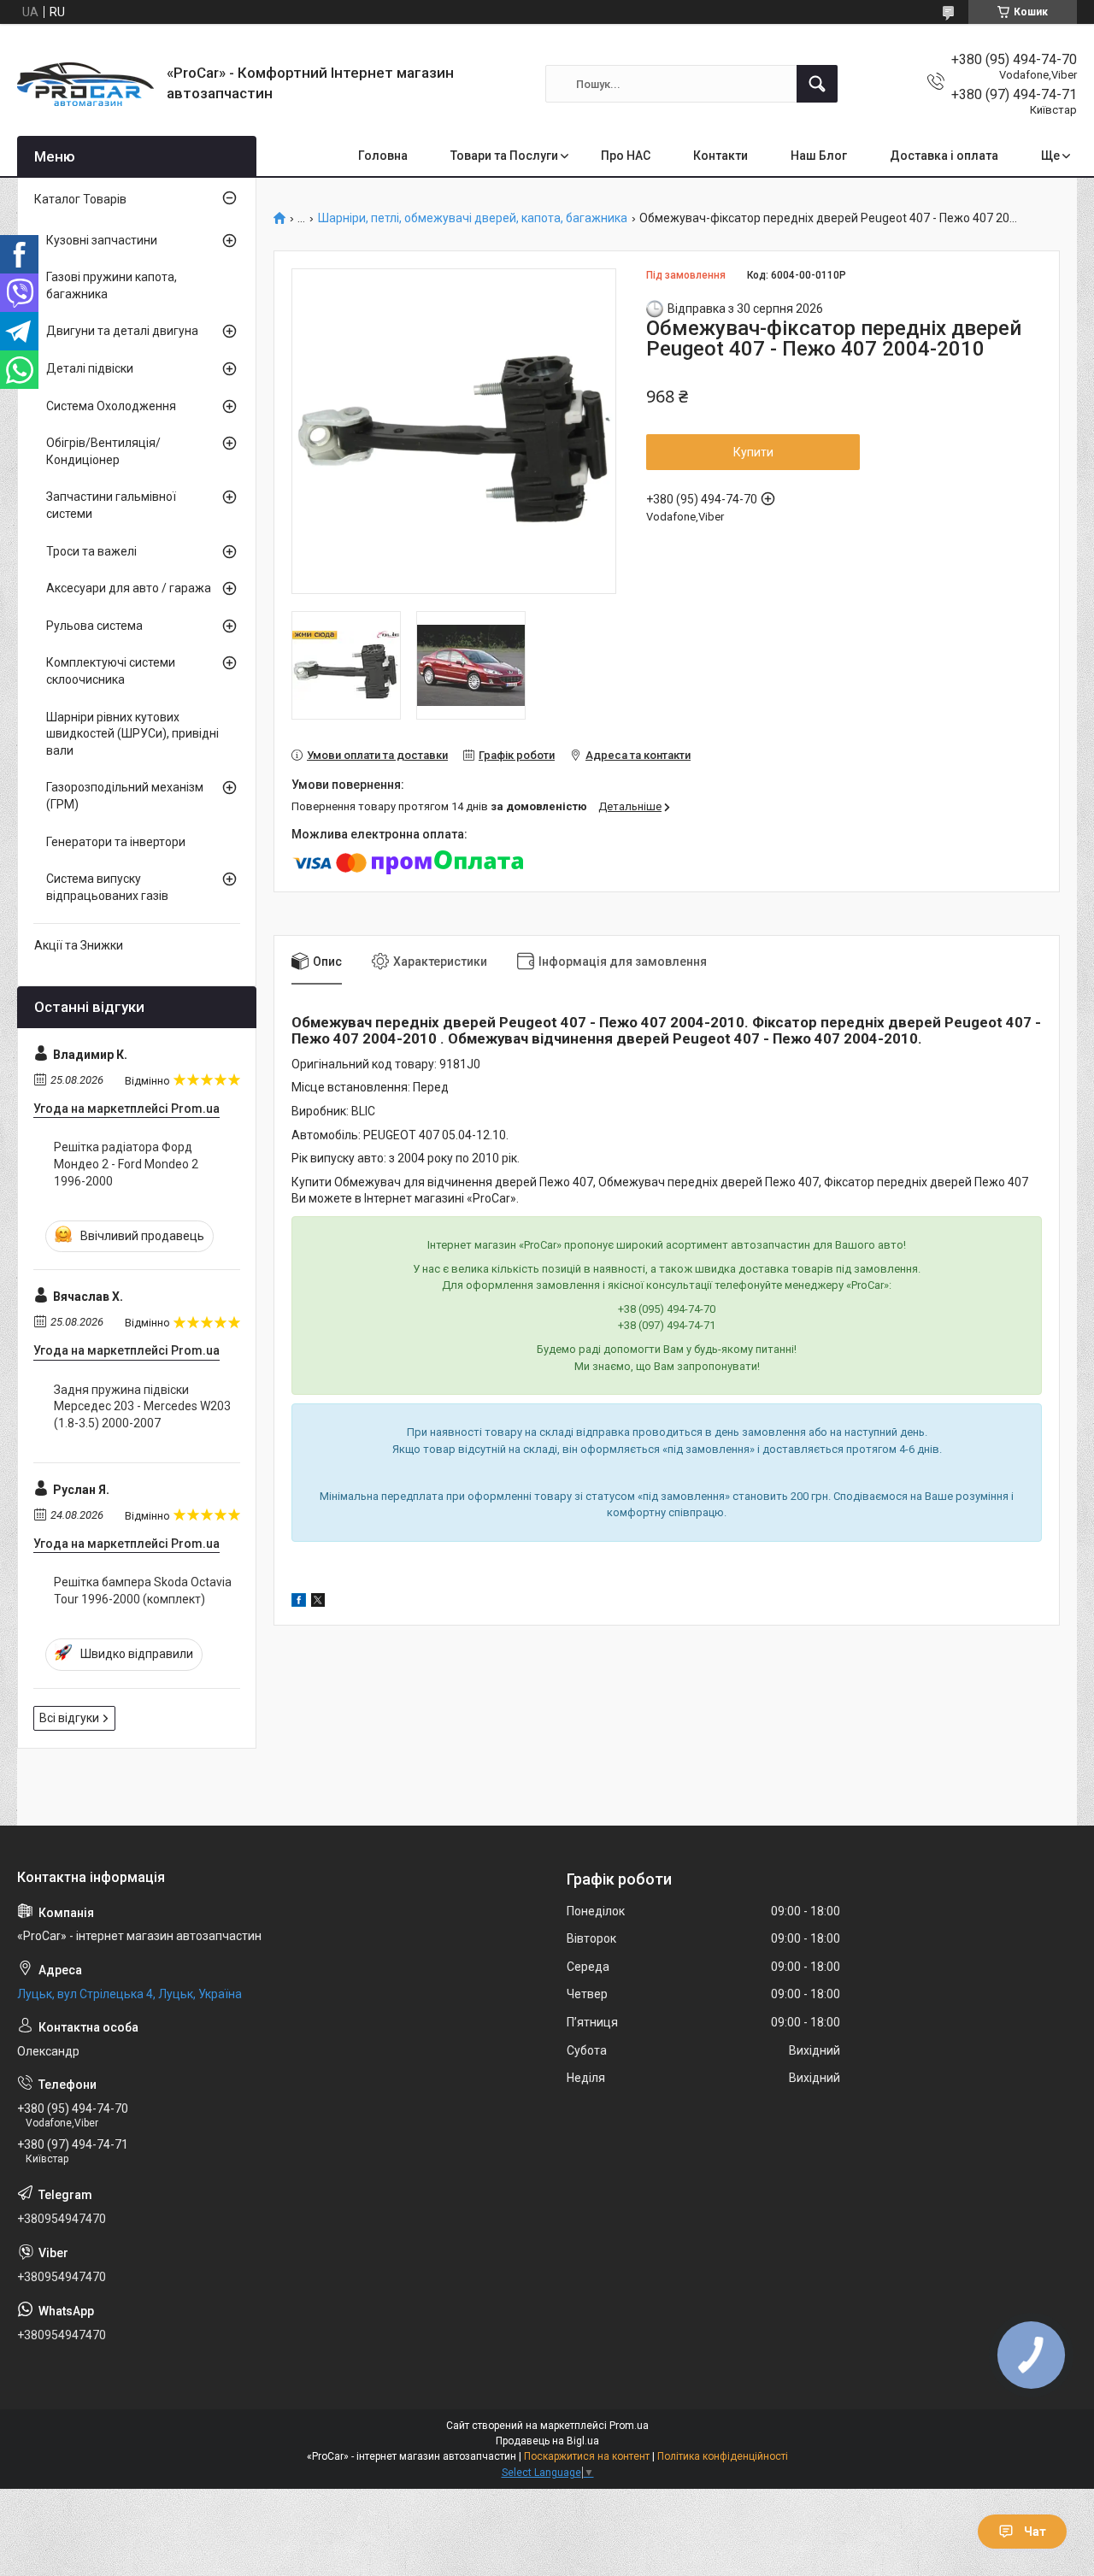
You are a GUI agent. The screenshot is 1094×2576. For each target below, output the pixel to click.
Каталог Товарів (80, 199)
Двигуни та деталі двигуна (122, 331)
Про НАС (626, 156)
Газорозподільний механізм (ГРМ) (125, 796)
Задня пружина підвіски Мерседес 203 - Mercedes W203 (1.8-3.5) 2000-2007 (142, 1406)
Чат (1035, 2532)
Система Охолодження (111, 406)
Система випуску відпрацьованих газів (107, 887)
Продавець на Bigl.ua (547, 2441)
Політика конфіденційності (723, 2456)
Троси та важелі (91, 551)
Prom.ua (629, 2426)
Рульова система (94, 626)
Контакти (721, 156)
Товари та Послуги (504, 156)
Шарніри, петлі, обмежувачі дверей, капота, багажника (473, 218)
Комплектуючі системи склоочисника (111, 671)
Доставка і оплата (944, 156)
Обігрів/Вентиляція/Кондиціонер (103, 451)
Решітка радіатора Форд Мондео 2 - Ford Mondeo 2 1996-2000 (126, 1164)
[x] (318, 1603)
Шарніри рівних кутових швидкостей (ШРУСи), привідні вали (132, 734)
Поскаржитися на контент (587, 2456)
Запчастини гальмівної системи (111, 505)
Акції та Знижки (79, 945)
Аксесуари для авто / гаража (129, 588)
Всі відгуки (69, 1718)
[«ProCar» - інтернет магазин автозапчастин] (85, 84)
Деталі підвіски (90, 368)
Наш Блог (819, 156)
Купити (753, 452)
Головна (383, 156)
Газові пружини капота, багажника (112, 285)
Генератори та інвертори (116, 842)
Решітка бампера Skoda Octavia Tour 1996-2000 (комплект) (143, 1591)
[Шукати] (817, 84)
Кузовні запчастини (102, 240)
